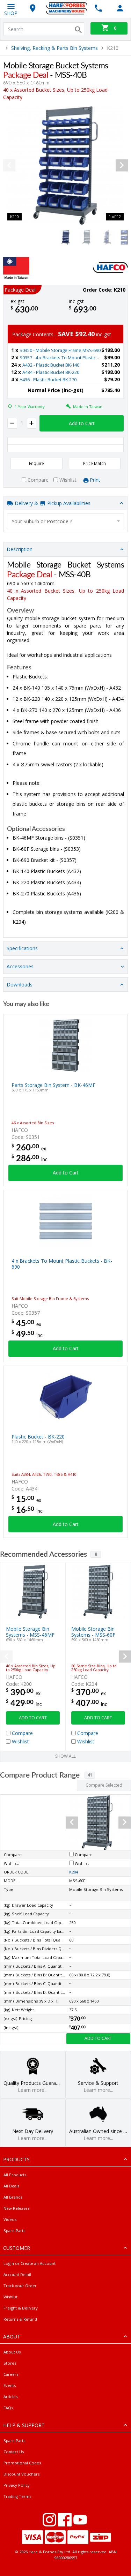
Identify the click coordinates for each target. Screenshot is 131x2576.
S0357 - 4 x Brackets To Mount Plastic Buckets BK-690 (74, 358)
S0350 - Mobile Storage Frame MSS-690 (60, 350)
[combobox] (65, 521)
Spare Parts (14, 2230)
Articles (10, 2397)
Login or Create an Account (30, 2263)
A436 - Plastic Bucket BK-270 (48, 380)
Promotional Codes (22, 2463)
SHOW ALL (65, 1756)
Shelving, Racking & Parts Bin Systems (54, 48)
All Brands (13, 2197)
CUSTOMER (17, 2248)
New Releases (16, 2208)
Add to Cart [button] (82, 423)
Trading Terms (17, 2496)
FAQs (8, 2408)
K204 (74, 1872)
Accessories (20, 966)
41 (90, 1775)
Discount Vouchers (21, 2474)
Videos (10, 2219)
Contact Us (14, 2452)
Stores (10, 2363)
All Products (15, 2175)
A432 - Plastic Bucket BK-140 (51, 365)
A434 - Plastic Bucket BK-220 (51, 372)
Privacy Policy (17, 2485)
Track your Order (20, 2286)
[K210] (65, 166)
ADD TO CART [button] (33, 1718)
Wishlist (10, 2297)
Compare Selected (104, 1785)
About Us (12, 2352)
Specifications (22, 948)
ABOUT (12, 2337)
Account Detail (17, 2274)
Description (20, 549)
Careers (11, 2374)
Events (10, 2385)
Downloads (20, 985)
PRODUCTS (16, 2159)
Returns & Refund (20, 2319)
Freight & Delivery (21, 2308)
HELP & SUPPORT (24, 2425)
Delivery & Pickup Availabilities (52, 503)
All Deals (11, 2186)
